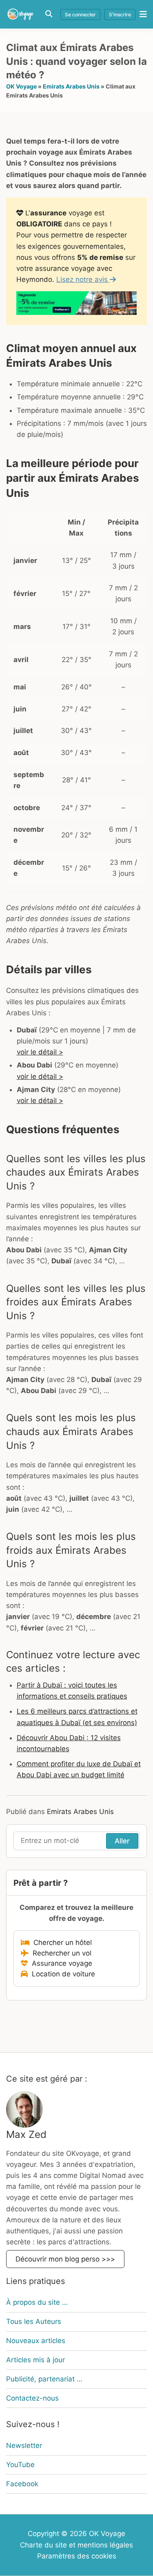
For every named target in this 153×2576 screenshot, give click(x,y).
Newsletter (24, 2445)
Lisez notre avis (83, 279)
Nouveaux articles (36, 2341)
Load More (76, 2033)
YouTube (20, 2465)
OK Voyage (21, 86)
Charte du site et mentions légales (76, 2545)
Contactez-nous (32, 2398)
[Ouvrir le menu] (141, 14)
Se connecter (80, 14)
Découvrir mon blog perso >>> (65, 2259)
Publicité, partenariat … (44, 2379)
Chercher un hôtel (61, 1943)
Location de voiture (61, 1974)
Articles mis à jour (35, 2360)
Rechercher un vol (60, 1953)
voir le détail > (40, 1052)
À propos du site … (37, 2302)
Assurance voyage (60, 1963)
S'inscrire (120, 14)
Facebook (22, 2484)
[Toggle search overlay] (49, 14)
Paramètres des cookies (77, 2556)
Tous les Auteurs (34, 2321)
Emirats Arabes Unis (71, 86)
